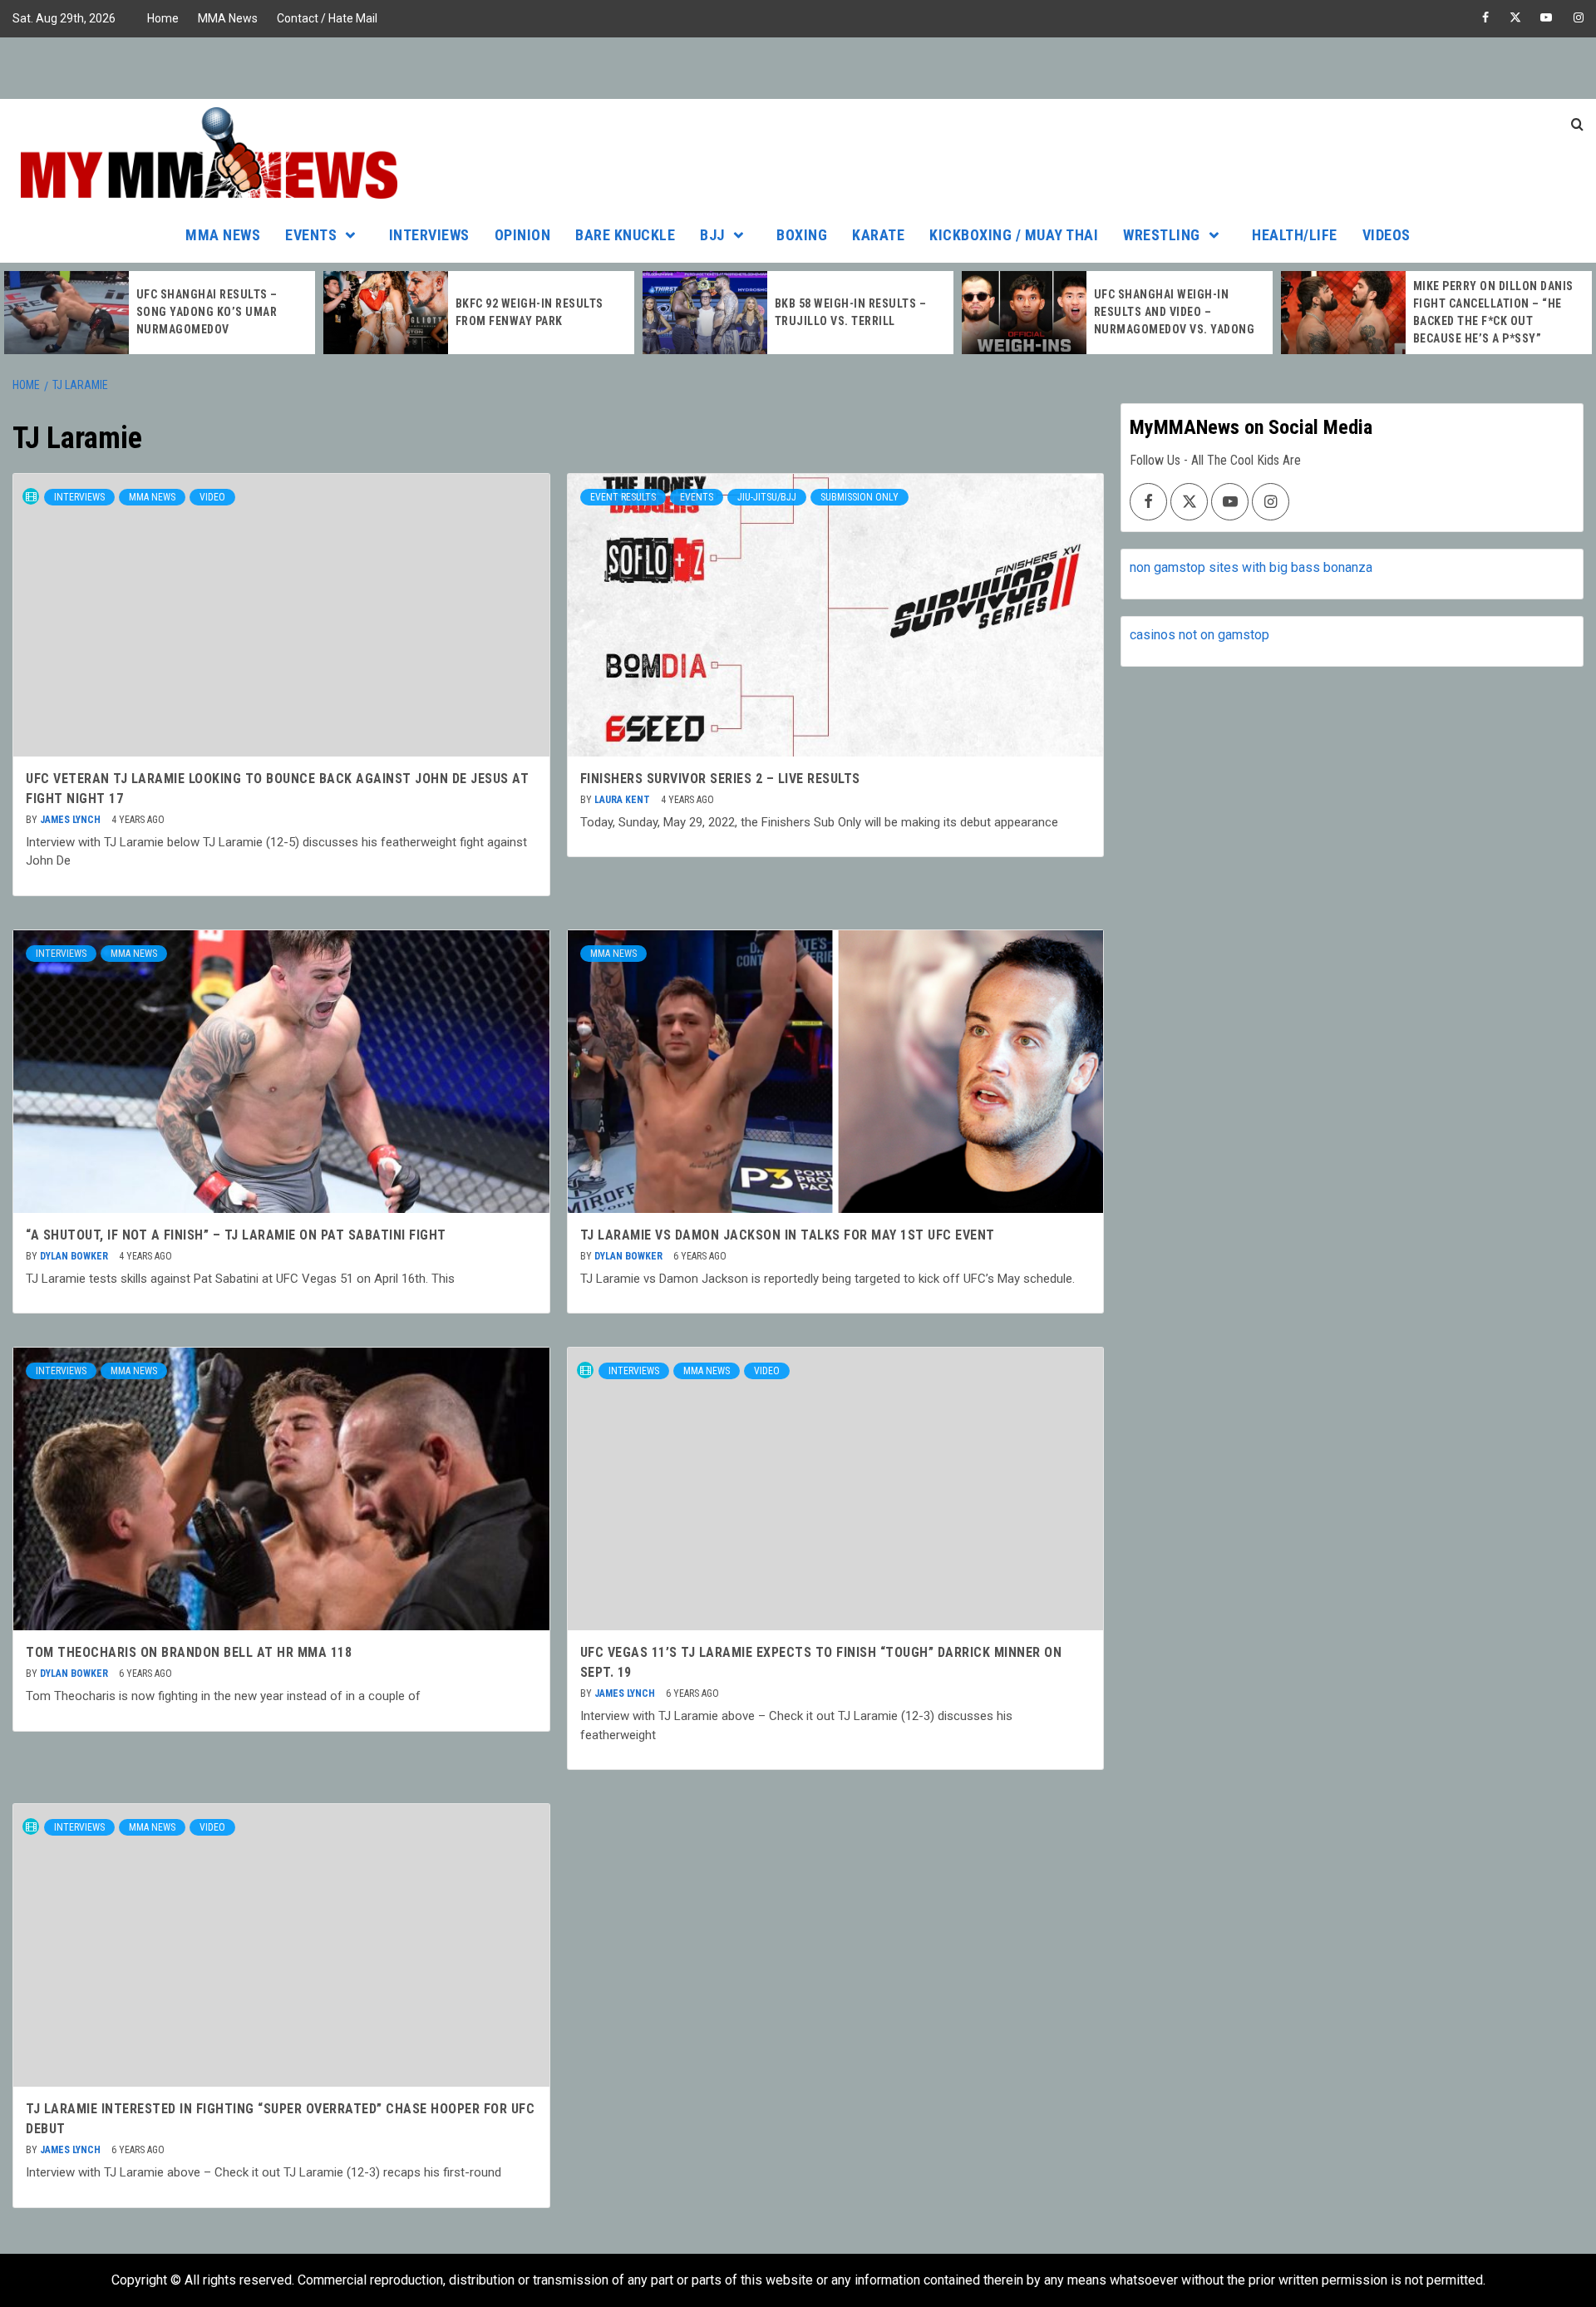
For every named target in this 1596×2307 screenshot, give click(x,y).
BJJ (712, 235)
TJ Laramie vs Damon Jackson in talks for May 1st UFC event (788, 1235)
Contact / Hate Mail (327, 18)
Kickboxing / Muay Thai (1014, 235)
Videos (1387, 235)
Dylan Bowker (75, 1256)
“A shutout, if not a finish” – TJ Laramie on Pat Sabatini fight (236, 1235)
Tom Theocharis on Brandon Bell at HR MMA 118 (189, 1652)
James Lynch (71, 820)
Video (212, 497)
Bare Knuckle (625, 235)
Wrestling (1162, 235)
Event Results (623, 497)
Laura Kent (623, 800)
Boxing (802, 235)
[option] (160, 313)
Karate (878, 235)
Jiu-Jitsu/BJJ (767, 497)
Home (163, 18)
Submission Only (860, 497)
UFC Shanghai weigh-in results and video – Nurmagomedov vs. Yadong (1175, 312)
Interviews (429, 235)
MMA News (228, 18)
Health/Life (1295, 235)
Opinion (523, 235)
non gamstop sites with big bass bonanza (1251, 567)
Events (311, 235)
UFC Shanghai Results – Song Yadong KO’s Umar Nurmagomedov (207, 312)
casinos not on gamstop (1199, 635)
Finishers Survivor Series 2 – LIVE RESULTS (720, 779)
